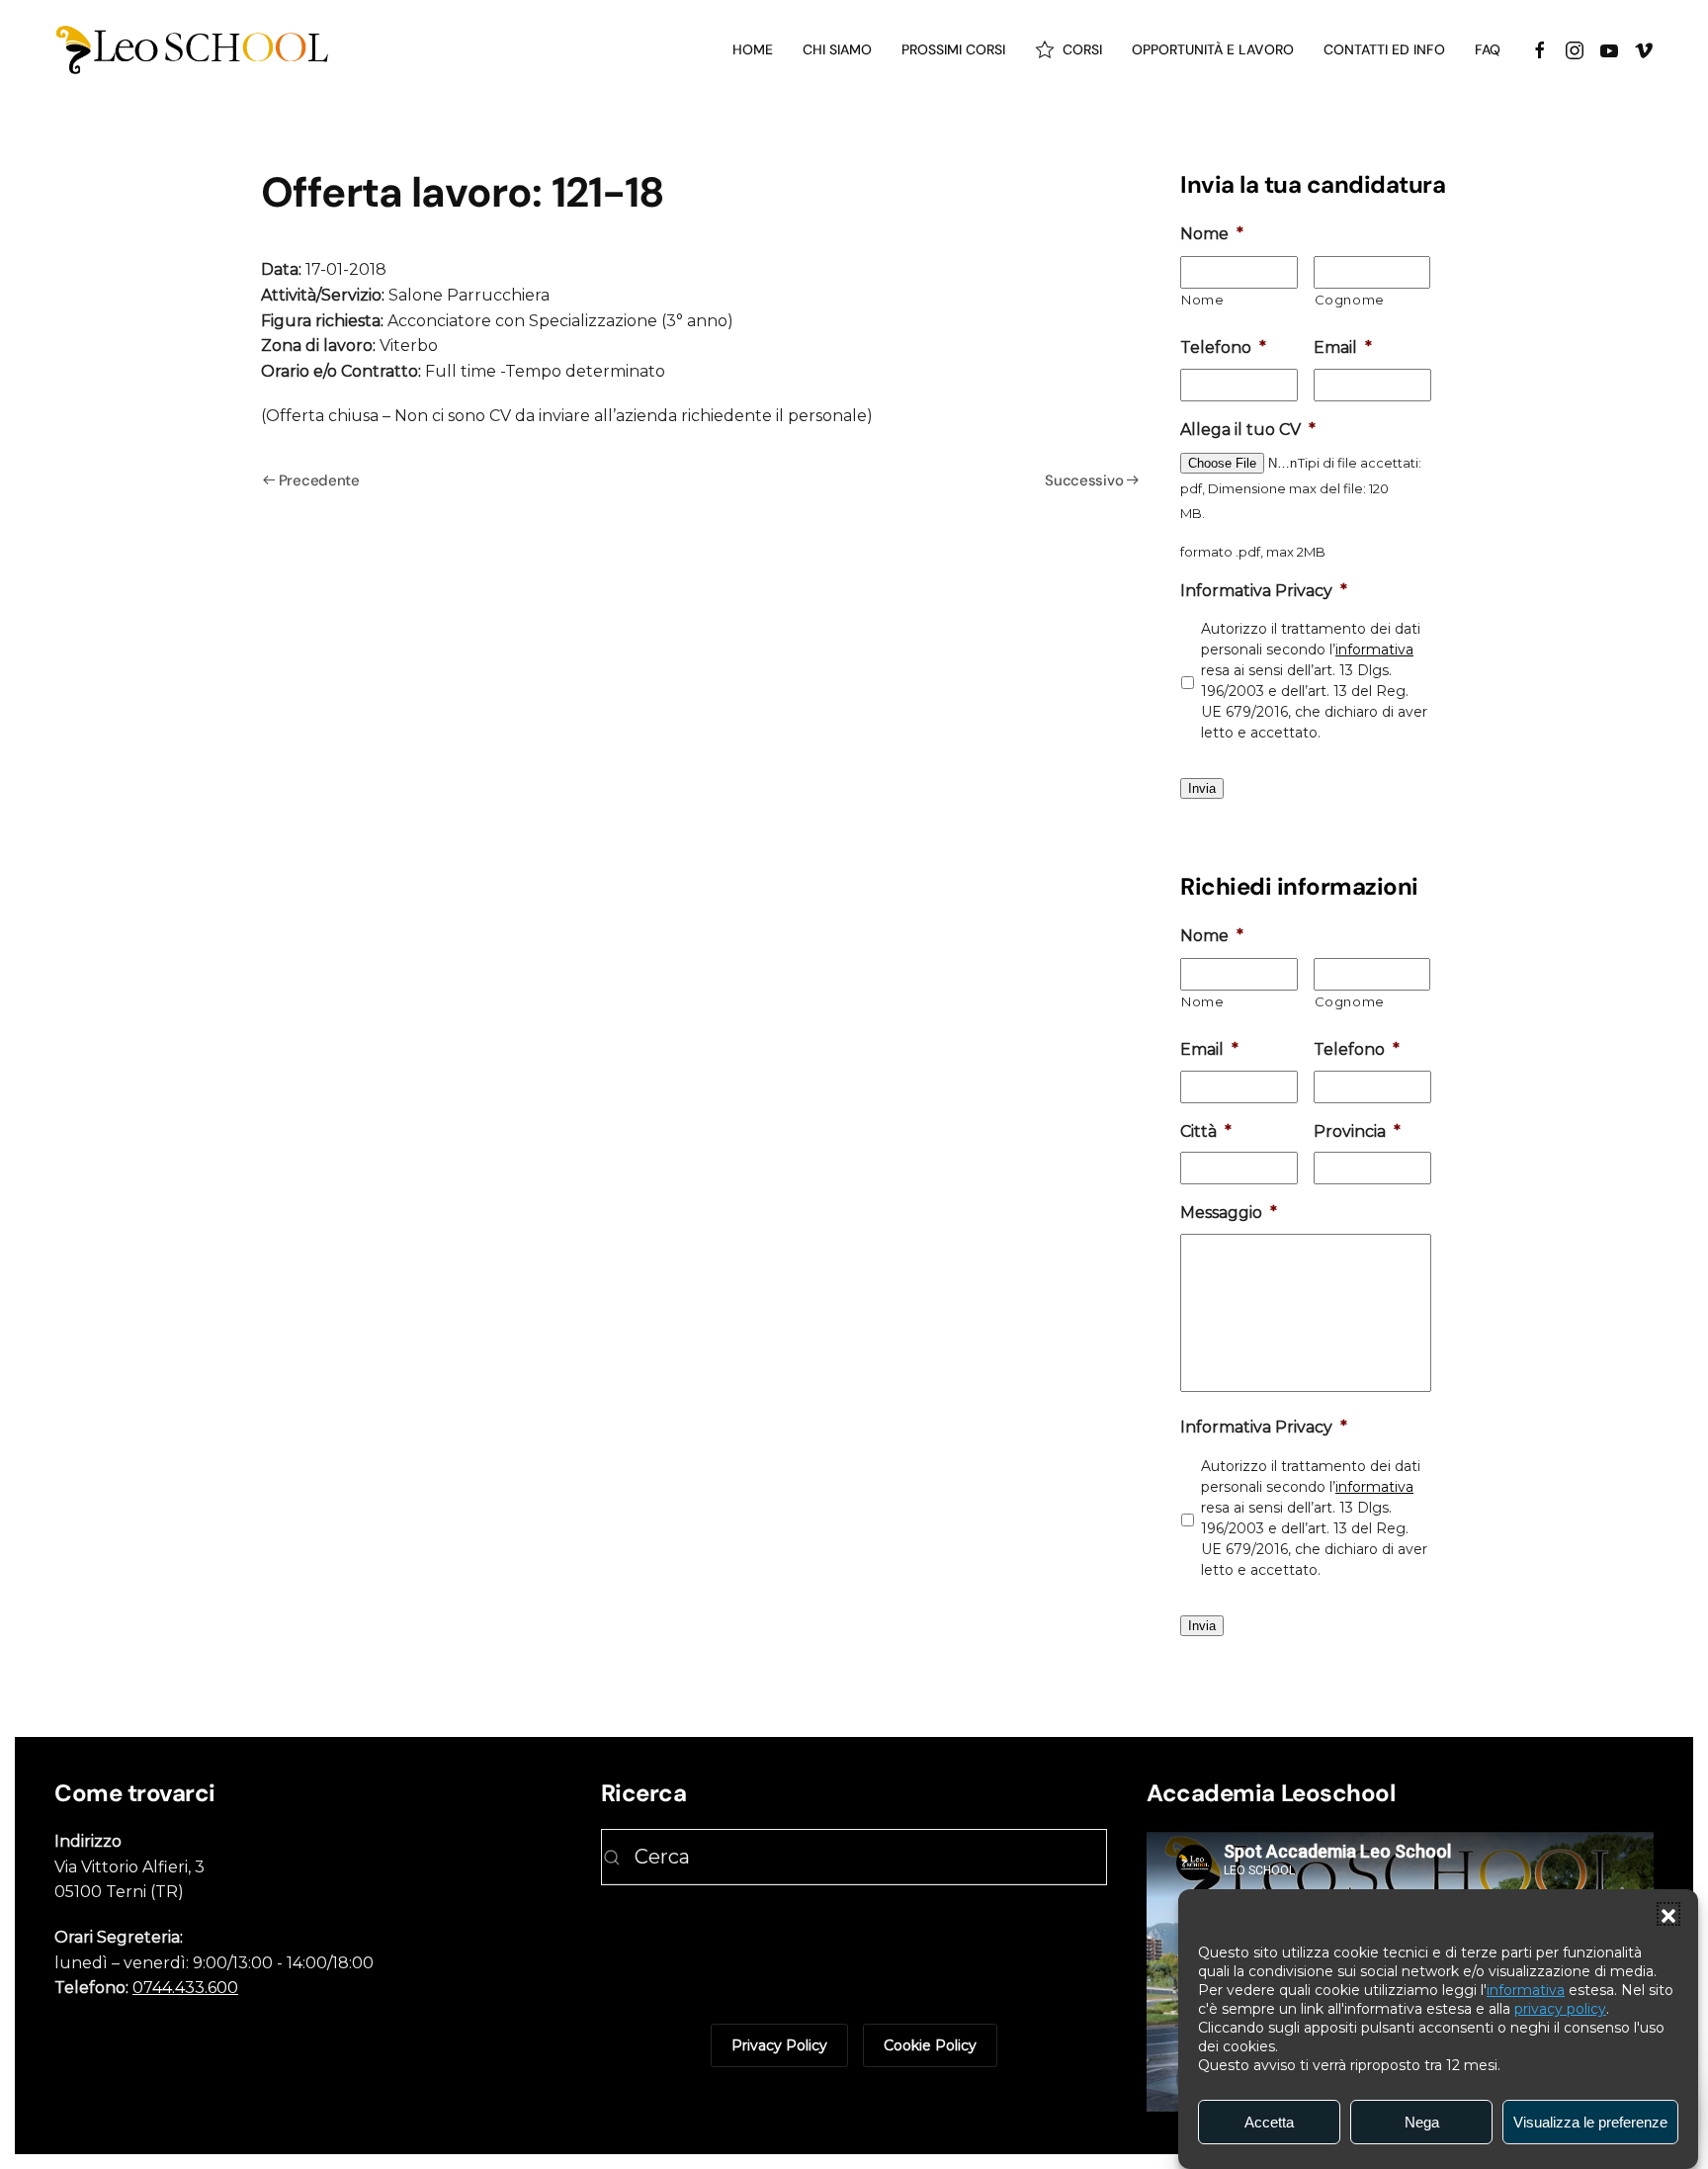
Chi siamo (837, 49)
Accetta (1269, 2122)
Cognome (1350, 300)
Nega (1422, 2122)
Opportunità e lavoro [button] (1213, 49)
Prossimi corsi (953, 49)
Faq (1488, 49)
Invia (1202, 788)
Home (753, 49)
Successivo (1084, 480)
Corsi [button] (1082, 49)
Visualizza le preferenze (1590, 2122)
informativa (1526, 1990)
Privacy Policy (779, 2045)
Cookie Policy (930, 2045)
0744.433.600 (185, 1988)
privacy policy (1560, 2009)
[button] (1668, 1914)
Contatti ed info (1384, 49)
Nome (1203, 300)
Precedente (319, 480)
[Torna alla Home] (193, 49)
